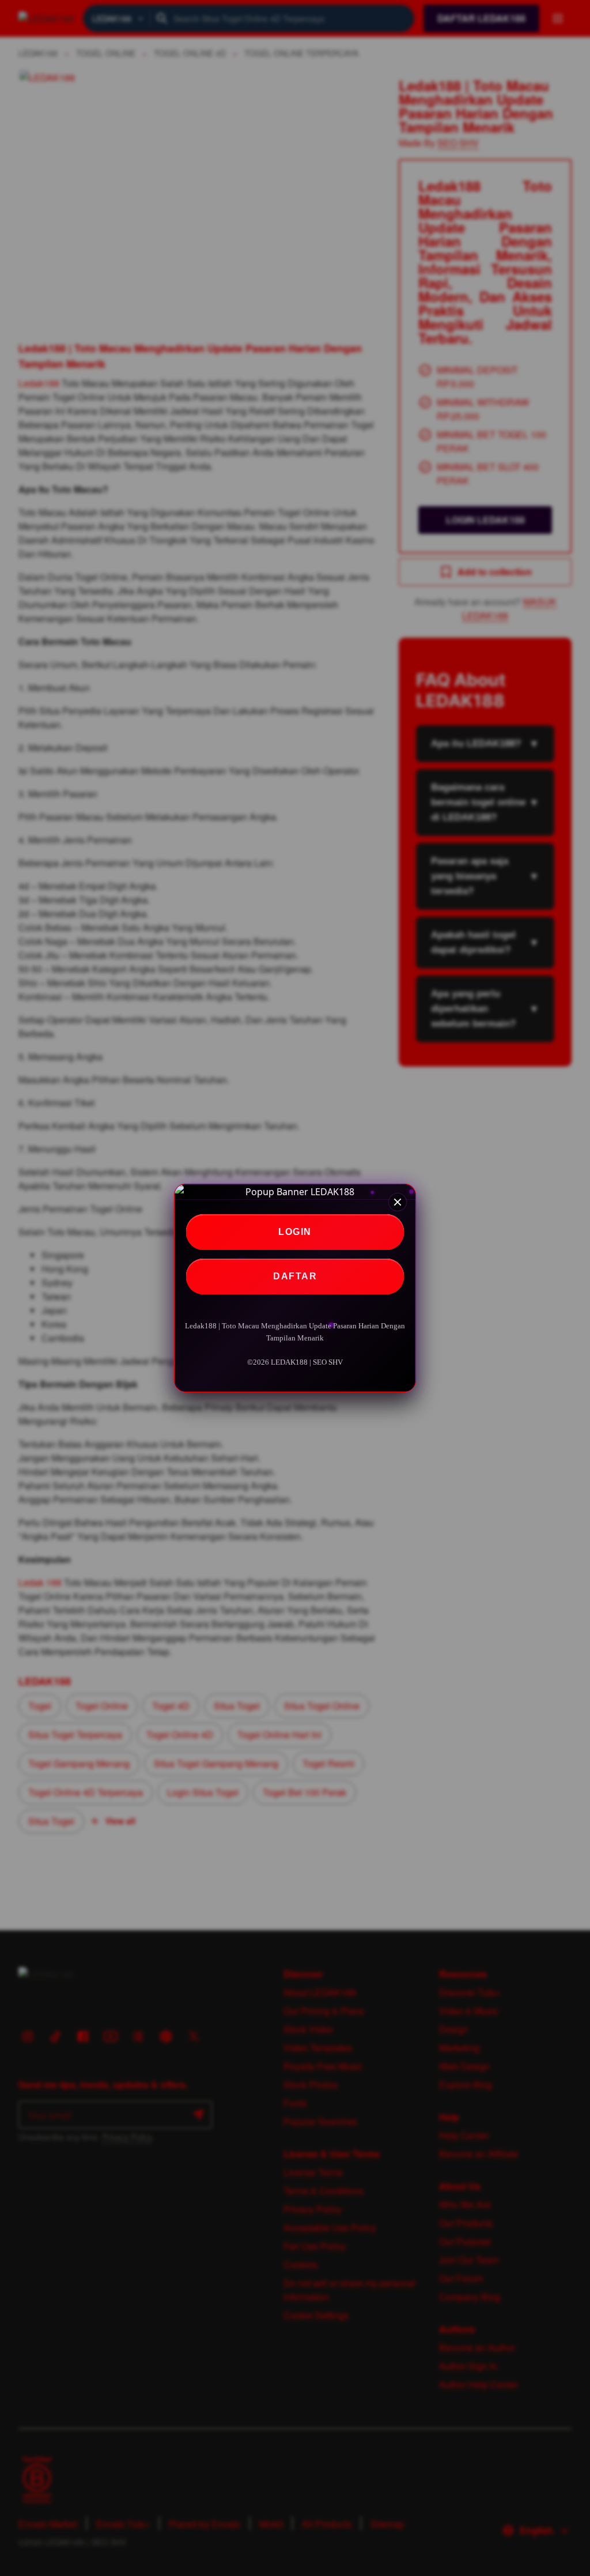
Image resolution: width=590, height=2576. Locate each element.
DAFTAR (295, 1276)
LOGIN (295, 1232)
